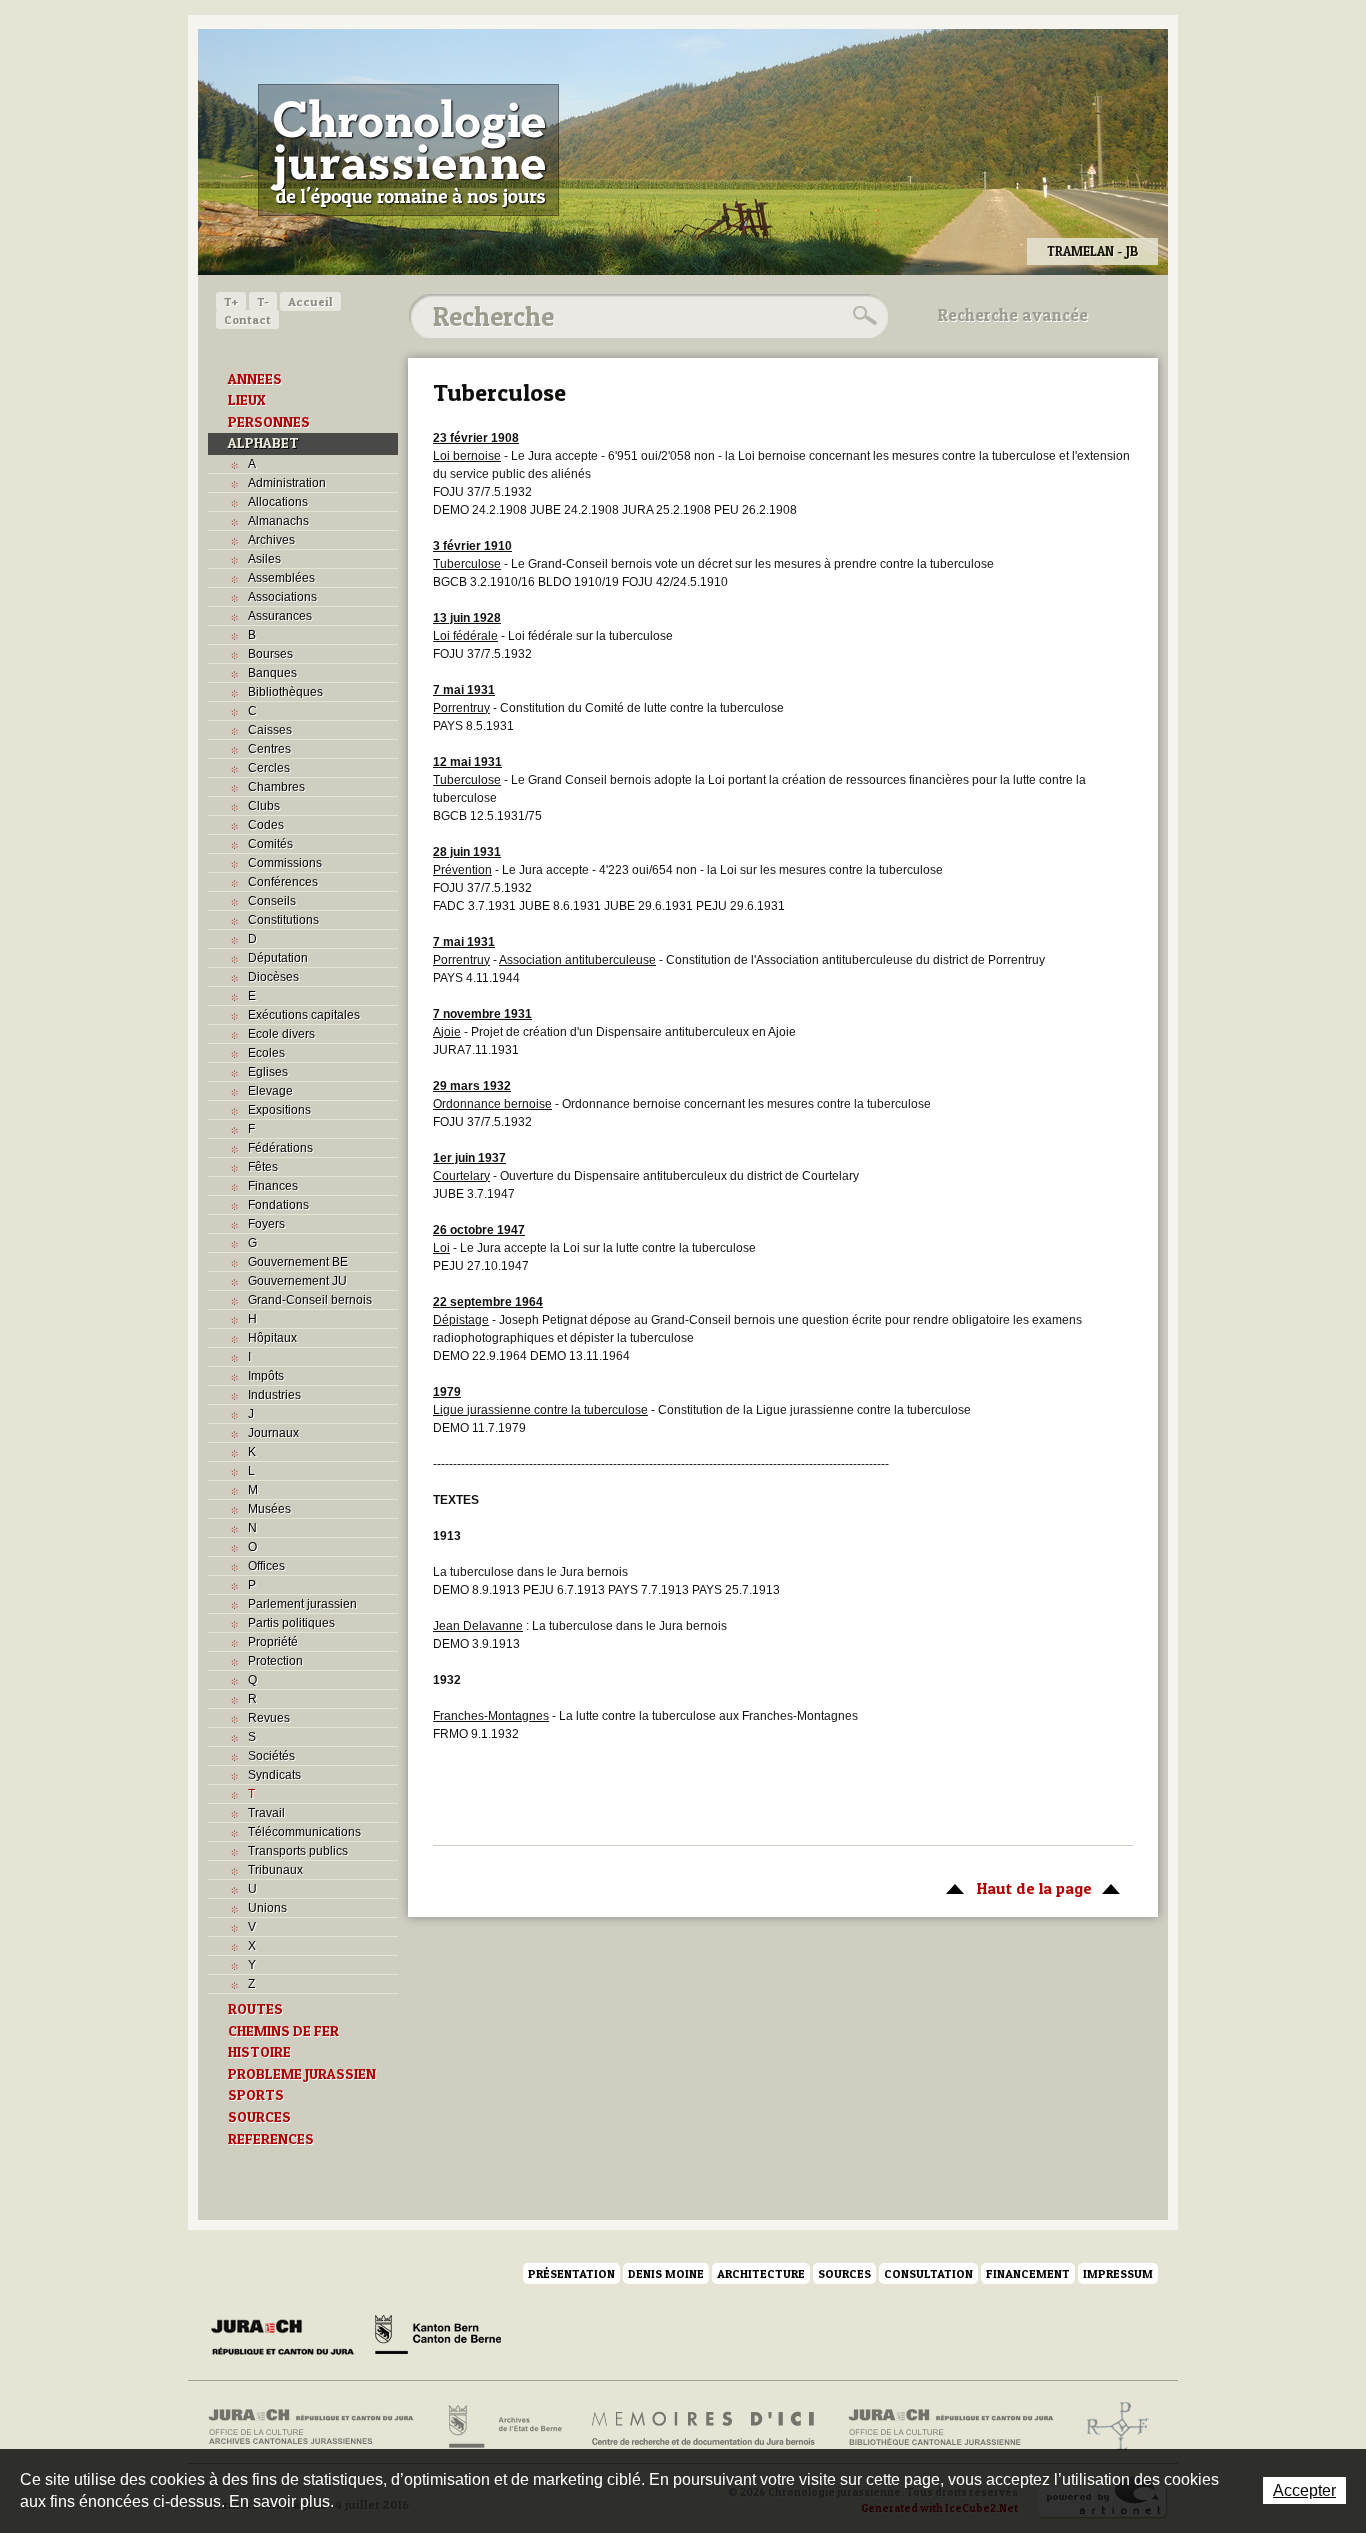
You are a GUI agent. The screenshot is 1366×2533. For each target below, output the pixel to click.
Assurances (280, 616)
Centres (269, 749)
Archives (271, 540)
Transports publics (298, 1851)
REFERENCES (271, 2139)
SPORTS (256, 2095)
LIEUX (247, 400)
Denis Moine (666, 2273)
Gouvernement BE (298, 1262)
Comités (270, 844)
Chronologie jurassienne (408, 150)
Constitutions (283, 920)
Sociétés (271, 1756)
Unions (267, 1908)
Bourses (270, 654)
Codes (266, 825)
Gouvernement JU (297, 1281)
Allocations (278, 502)
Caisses (270, 730)
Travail (266, 1813)
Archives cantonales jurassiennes (318, 2427)
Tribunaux (275, 1870)
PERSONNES (269, 422)
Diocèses (273, 977)
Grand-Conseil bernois (310, 1300)
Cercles (269, 768)
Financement (1028, 2273)
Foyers (266, 1224)
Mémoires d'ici (704, 2427)
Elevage (270, 1091)
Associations (282, 597)
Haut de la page (1014, 1888)
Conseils (272, 901)
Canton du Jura (288, 2338)
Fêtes (263, 1167)
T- (263, 301)
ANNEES (255, 379)
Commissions (285, 863)
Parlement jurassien (302, 1604)
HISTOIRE (259, 2052)
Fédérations (280, 1148)
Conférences (283, 882)
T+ (231, 301)
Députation (278, 958)
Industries (274, 1395)
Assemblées (281, 578)
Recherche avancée (1013, 315)
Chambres (276, 787)
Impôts (266, 1376)
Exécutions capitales (304, 1015)
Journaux (273, 1433)
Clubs (264, 806)
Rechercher (862, 316)
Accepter (1304, 2490)
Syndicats (274, 1775)
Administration (287, 483)
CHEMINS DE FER (283, 2031)
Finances (273, 1186)
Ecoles (266, 1053)
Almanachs (278, 521)
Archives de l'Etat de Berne (503, 2427)
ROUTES (255, 2009)
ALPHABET (263, 443)
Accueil (310, 301)
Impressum (1118, 2273)
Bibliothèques (285, 692)
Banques (272, 673)
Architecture (761, 2273)
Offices (266, 1566)
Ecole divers (281, 1034)
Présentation (571, 2273)
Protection (275, 1661)
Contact (247, 319)
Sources (844, 2273)
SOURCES (259, 2117)
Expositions (279, 1110)
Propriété (273, 1642)
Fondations (278, 1205)
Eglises (268, 1072)
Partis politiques (291, 1623)
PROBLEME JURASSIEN (302, 2074)
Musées (269, 1509)
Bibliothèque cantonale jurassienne (951, 2427)
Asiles (264, 559)
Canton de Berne (438, 2338)
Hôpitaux (272, 1338)
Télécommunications (304, 1832)
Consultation (928, 2273)
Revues (269, 1718)
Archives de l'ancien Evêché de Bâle (1111, 2427)
